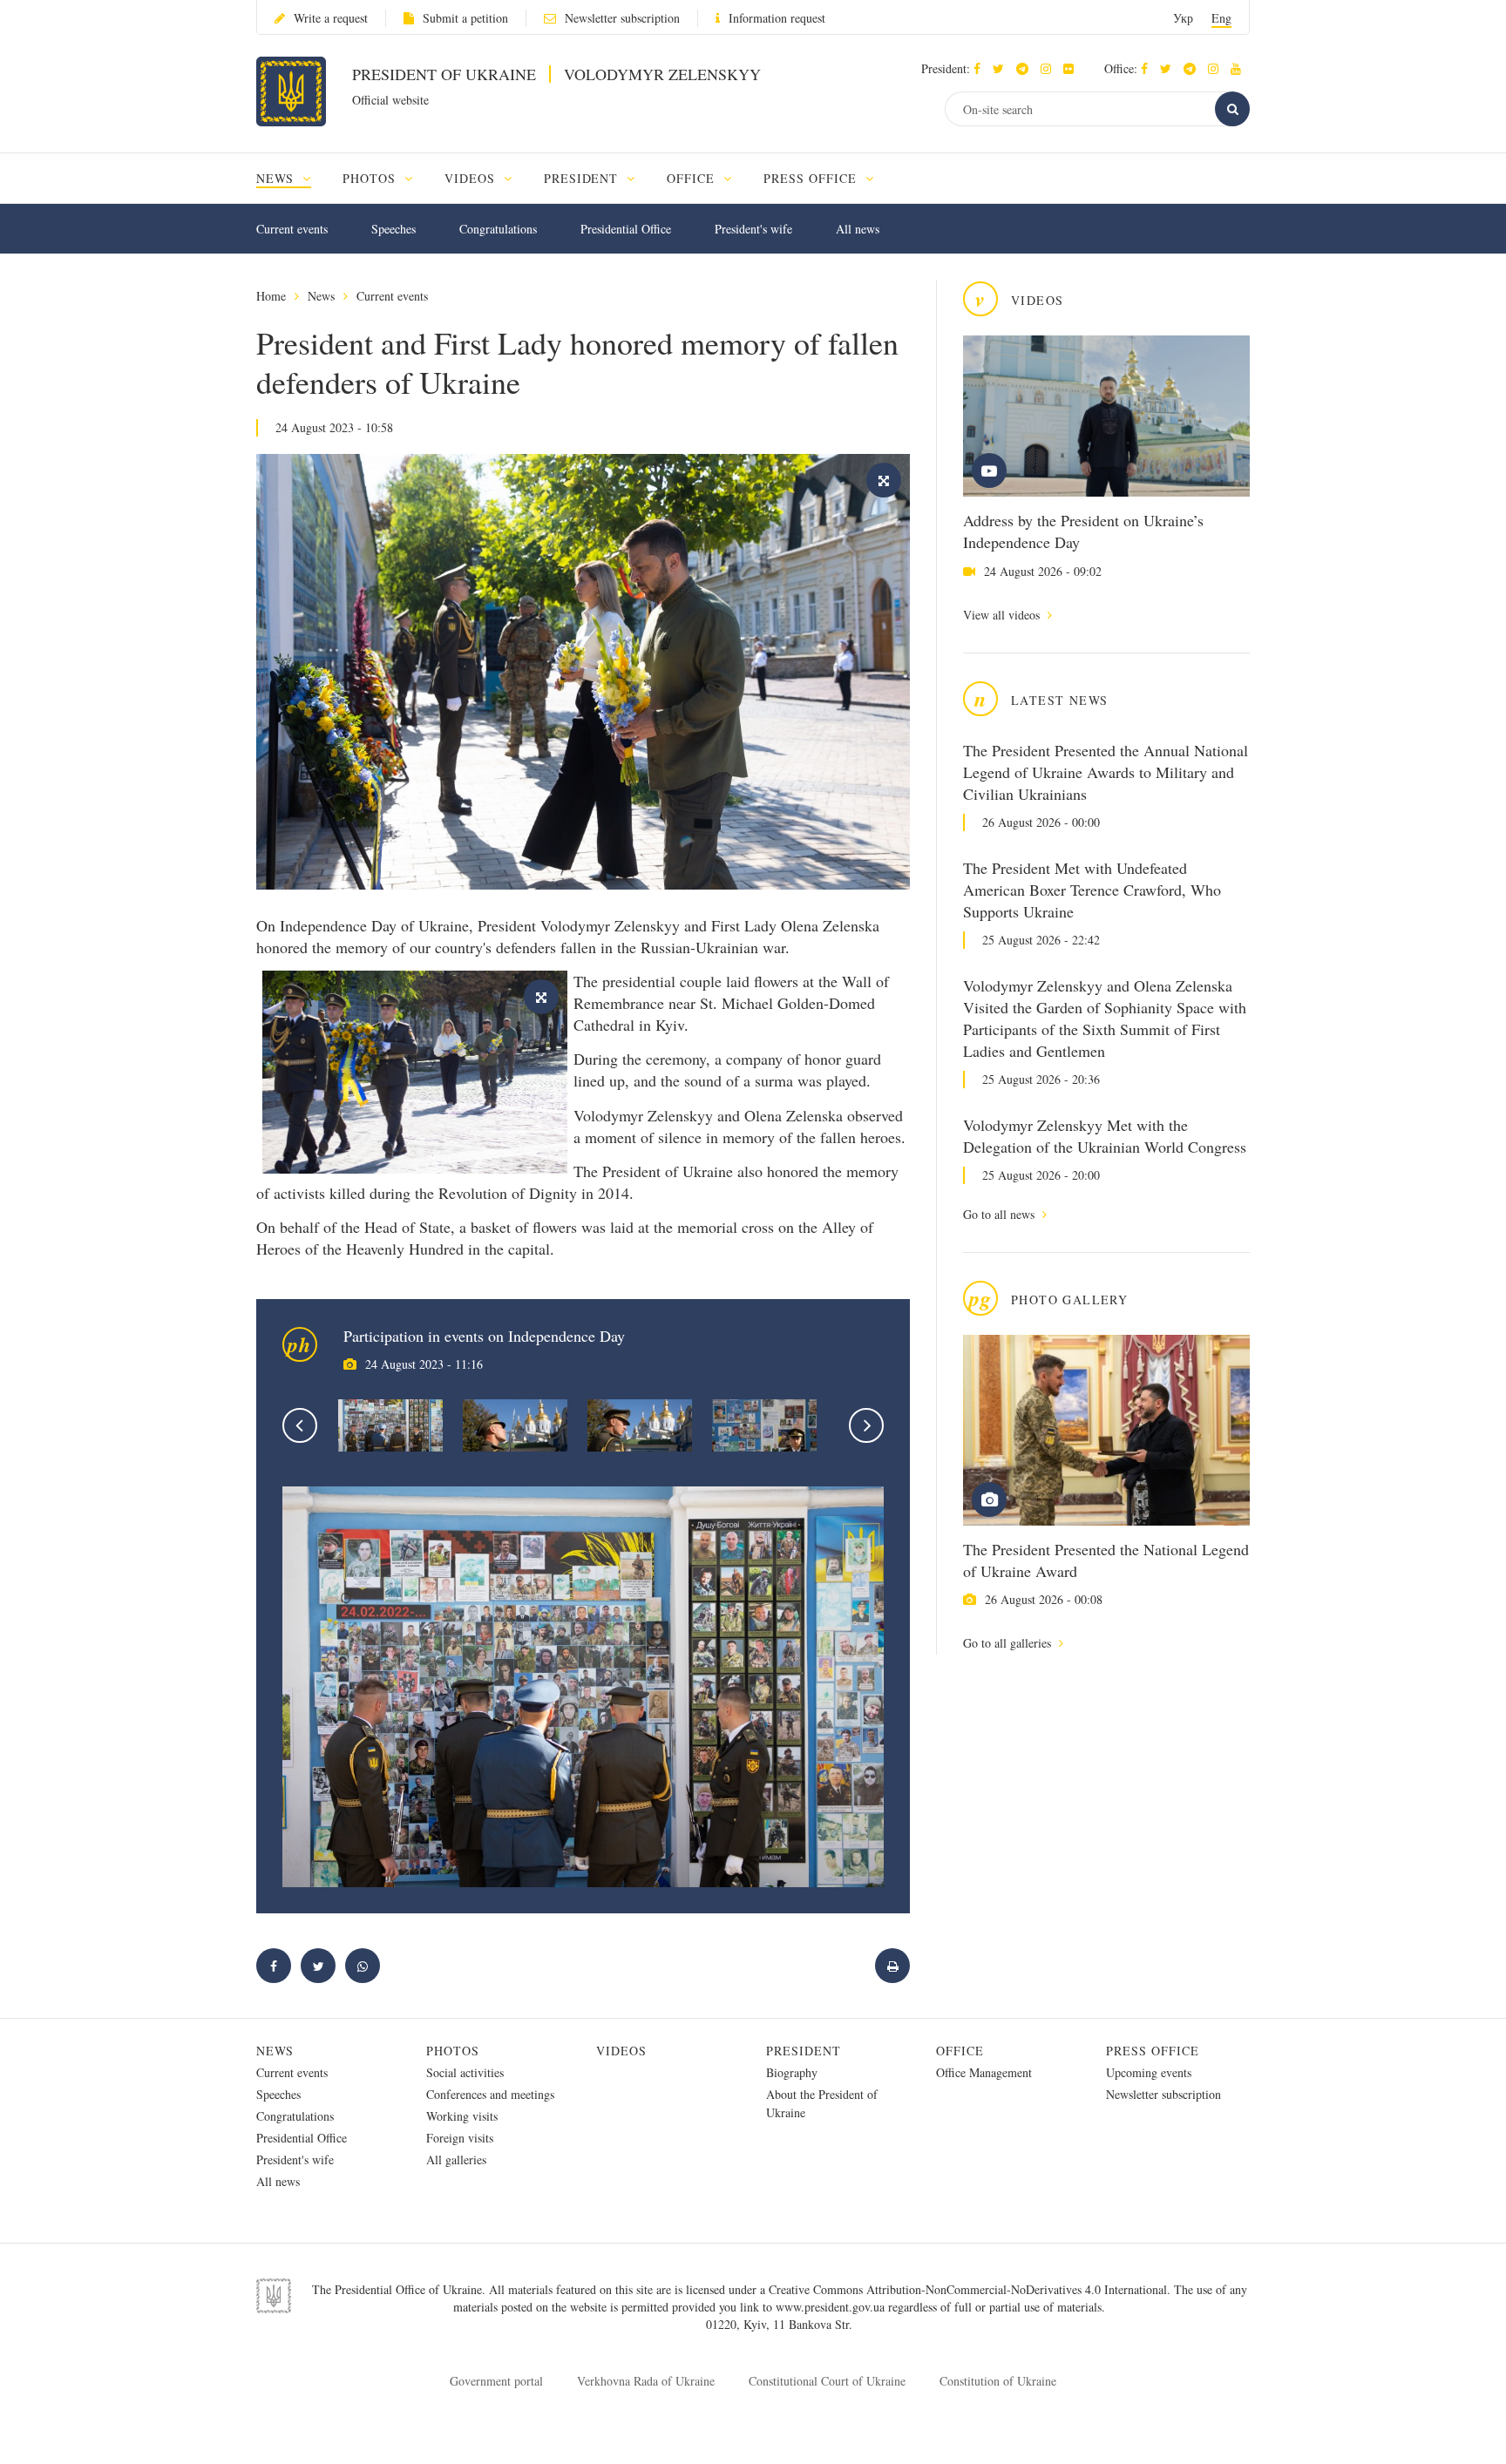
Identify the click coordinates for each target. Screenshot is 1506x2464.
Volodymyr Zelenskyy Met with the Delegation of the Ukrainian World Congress (1105, 1136)
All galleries (456, 2159)
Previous (300, 1425)
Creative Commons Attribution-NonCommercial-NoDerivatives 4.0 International (968, 2289)
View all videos (1003, 615)
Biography (792, 2072)
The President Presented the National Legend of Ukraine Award (1106, 1560)
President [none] (583, 178)
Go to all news (1001, 1214)
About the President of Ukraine (822, 2103)
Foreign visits (460, 2138)
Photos (453, 2051)
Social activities (465, 2072)
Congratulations (498, 229)
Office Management (984, 2072)
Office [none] (693, 178)
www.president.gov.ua (832, 2307)
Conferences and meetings (490, 2094)
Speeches (393, 229)
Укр (1183, 18)
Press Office (1153, 2051)
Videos (621, 2051)
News (321, 296)
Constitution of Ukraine (998, 2381)
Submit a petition (465, 18)
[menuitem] (292, 178)
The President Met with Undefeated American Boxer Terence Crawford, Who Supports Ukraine (1092, 890)
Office (960, 2051)
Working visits (462, 2116)
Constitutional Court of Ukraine (827, 2381)
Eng (1221, 18)
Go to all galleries (1009, 1643)
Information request (777, 18)
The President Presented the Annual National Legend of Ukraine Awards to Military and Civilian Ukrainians (1106, 772)
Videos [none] (472, 178)
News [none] (277, 178)
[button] (1003, 68)
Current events (292, 229)
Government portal (496, 2381)
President (804, 2051)
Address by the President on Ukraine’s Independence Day (1083, 531)
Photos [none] (371, 178)
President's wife (753, 229)
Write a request (331, 18)
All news (858, 229)
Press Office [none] (812, 178)
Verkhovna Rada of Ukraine (646, 2381)
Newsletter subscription (622, 18)
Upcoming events (1149, 2072)
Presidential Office (626, 229)
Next (866, 1425)
